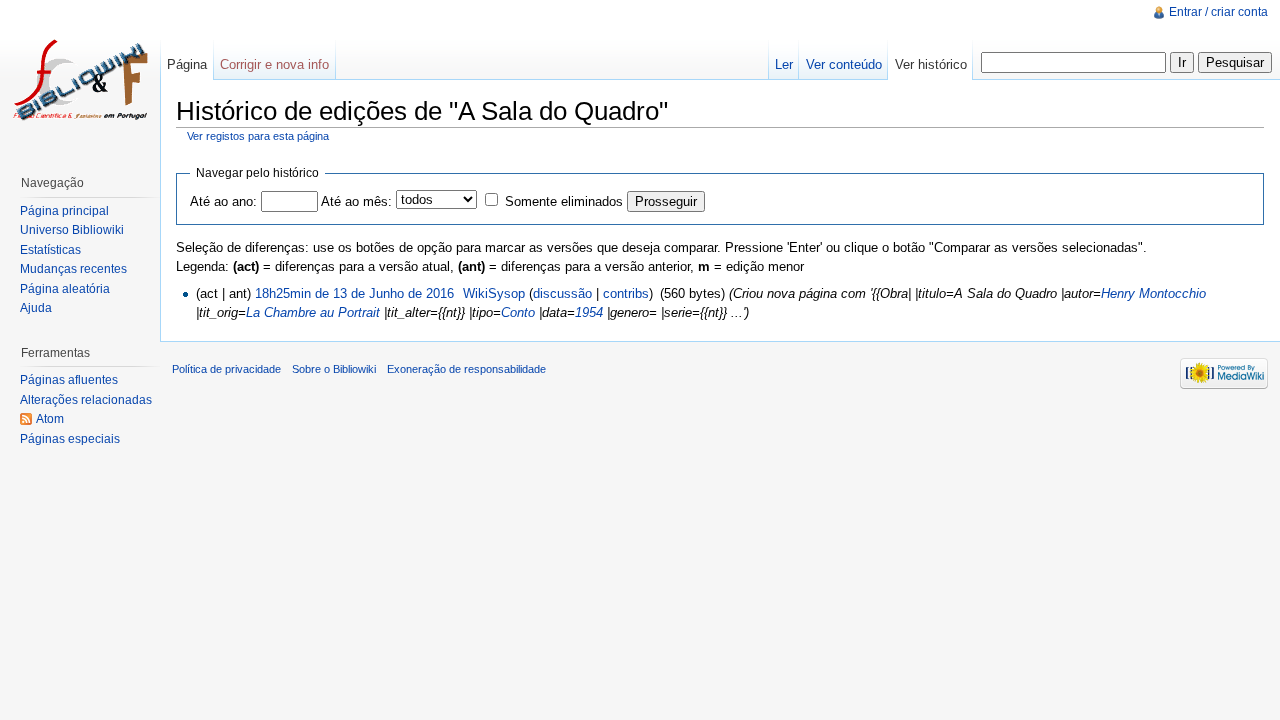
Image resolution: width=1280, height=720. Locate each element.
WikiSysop (494, 293)
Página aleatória (65, 289)
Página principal (64, 211)
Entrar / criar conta (1218, 12)
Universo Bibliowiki (72, 230)
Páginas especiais (70, 439)
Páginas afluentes (69, 380)
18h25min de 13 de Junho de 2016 (354, 293)
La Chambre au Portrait (313, 312)
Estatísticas (50, 250)
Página (187, 64)
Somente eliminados (564, 201)
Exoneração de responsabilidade (466, 369)
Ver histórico (931, 64)
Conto (518, 312)
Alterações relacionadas (86, 400)
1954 (589, 312)
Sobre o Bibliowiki (334, 369)
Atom (50, 419)
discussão (562, 293)
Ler (784, 64)
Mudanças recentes (73, 269)
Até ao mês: (356, 201)
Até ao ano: (223, 201)
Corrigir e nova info (274, 64)
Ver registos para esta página (258, 136)
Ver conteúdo (844, 64)
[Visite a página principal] (80, 80)
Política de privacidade (226, 369)
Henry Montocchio (1153, 293)
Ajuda (36, 308)
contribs (626, 293)
